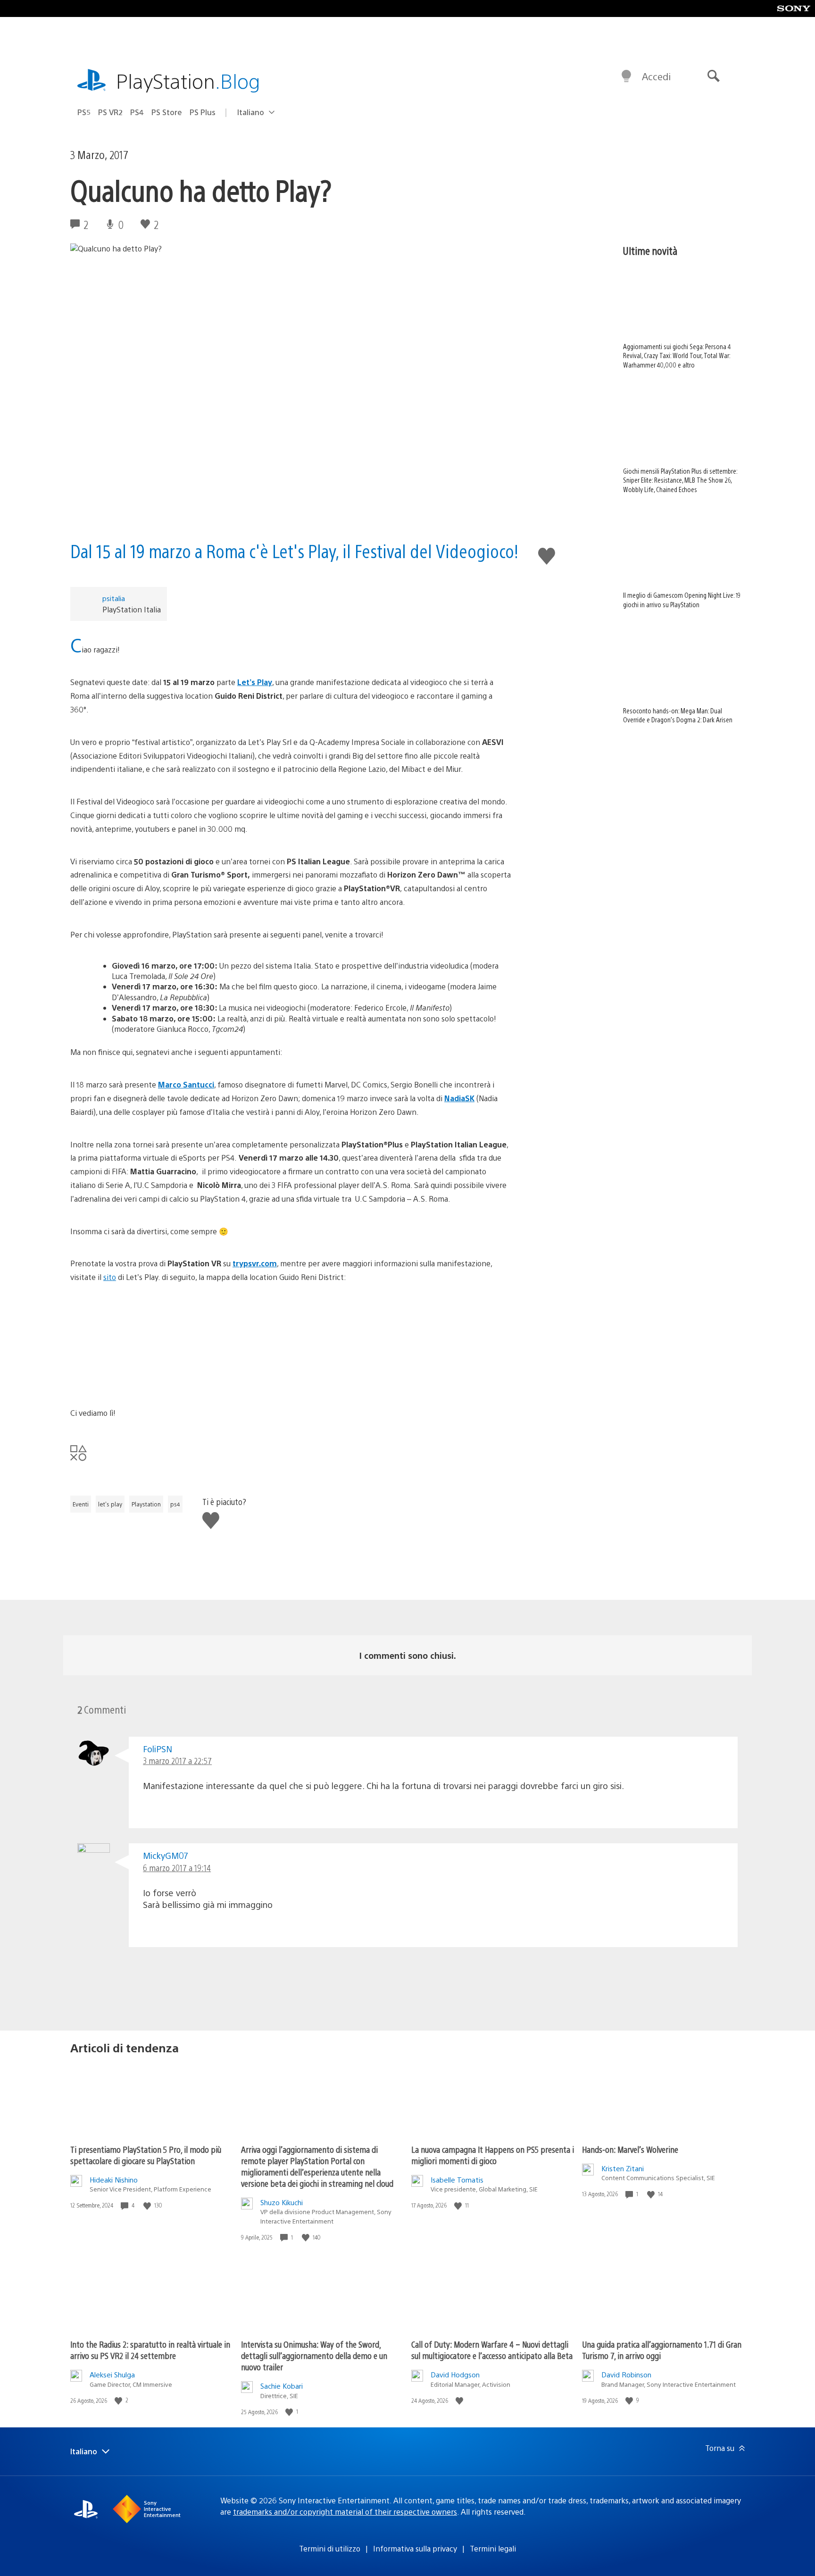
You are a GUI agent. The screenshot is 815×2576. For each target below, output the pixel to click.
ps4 (175, 1504)
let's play (110, 1504)
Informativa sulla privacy (415, 2548)
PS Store (167, 112)
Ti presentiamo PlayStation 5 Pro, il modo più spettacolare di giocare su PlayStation (146, 2155)
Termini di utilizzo (330, 2548)
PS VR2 (110, 112)
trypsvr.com (255, 1263)
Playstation (146, 1504)
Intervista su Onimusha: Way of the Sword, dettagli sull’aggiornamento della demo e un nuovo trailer (314, 2355)
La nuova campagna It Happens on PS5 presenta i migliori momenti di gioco (493, 2155)
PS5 (84, 112)
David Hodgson (455, 2374)
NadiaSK (459, 1098)
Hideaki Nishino (114, 2179)
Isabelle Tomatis (457, 2179)
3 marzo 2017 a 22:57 (177, 1761)
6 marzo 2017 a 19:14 (177, 1868)
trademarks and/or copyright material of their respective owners (345, 2512)
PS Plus (203, 112)
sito (110, 1277)
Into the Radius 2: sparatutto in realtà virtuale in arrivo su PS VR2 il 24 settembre (150, 2350)
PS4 (137, 112)
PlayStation (188, 80)
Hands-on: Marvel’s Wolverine (630, 2149)
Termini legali (493, 2548)
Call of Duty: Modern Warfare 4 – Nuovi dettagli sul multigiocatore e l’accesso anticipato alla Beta (492, 2350)
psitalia (114, 598)
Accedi (656, 76)
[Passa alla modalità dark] (626, 76)
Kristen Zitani (623, 2168)
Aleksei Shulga (112, 2374)
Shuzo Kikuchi (282, 2202)
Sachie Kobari (282, 2386)
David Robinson (626, 2374)
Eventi (81, 1504)
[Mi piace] (148, 2205)
